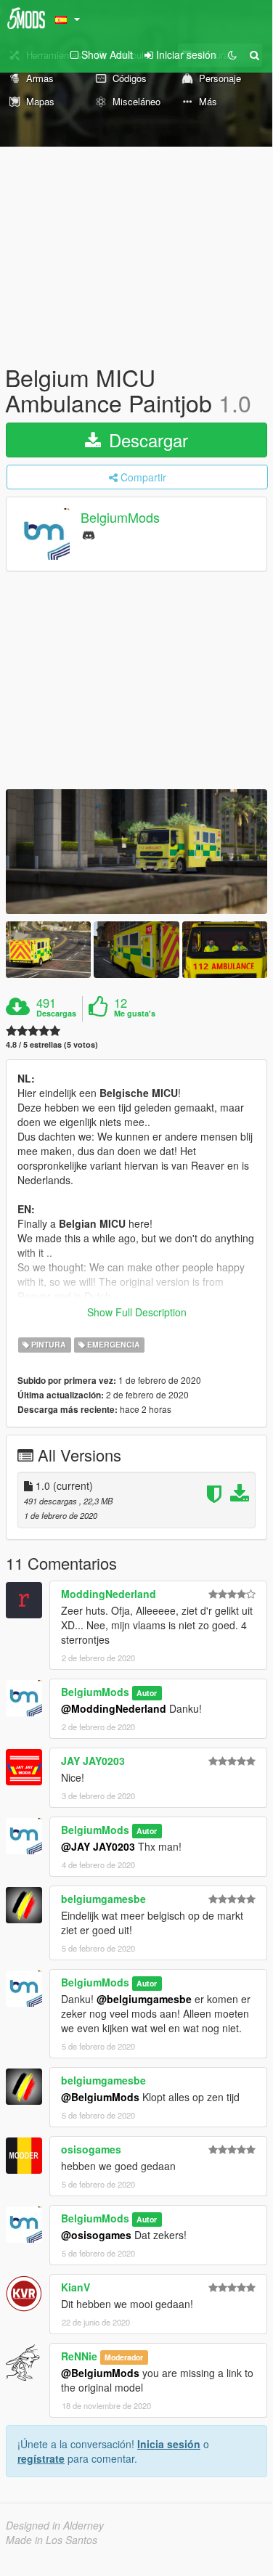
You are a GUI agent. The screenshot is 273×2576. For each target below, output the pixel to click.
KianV (76, 2287)
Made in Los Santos (52, 2540)
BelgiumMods (120, 518)
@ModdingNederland (114, 1708)
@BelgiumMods (100, 2097)
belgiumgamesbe (103, 1899)
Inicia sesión (169, 2444)
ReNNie (79, 2356)
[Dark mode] (232, 54)
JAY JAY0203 (93, 1761)
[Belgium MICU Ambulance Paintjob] (136, 851)
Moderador (124, 2357)
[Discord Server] (89, 534)
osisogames (91, 2149)
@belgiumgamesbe (144, 1999)
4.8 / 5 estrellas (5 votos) (52, 1044)
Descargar (146, 440)
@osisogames (96, 2235)
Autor (147, 1693)
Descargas (56, 1014)
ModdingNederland (109, 1594)
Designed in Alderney (55, 2525)
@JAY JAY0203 (98, 1846)
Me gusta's (135, 1014)
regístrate (41, 2458)
